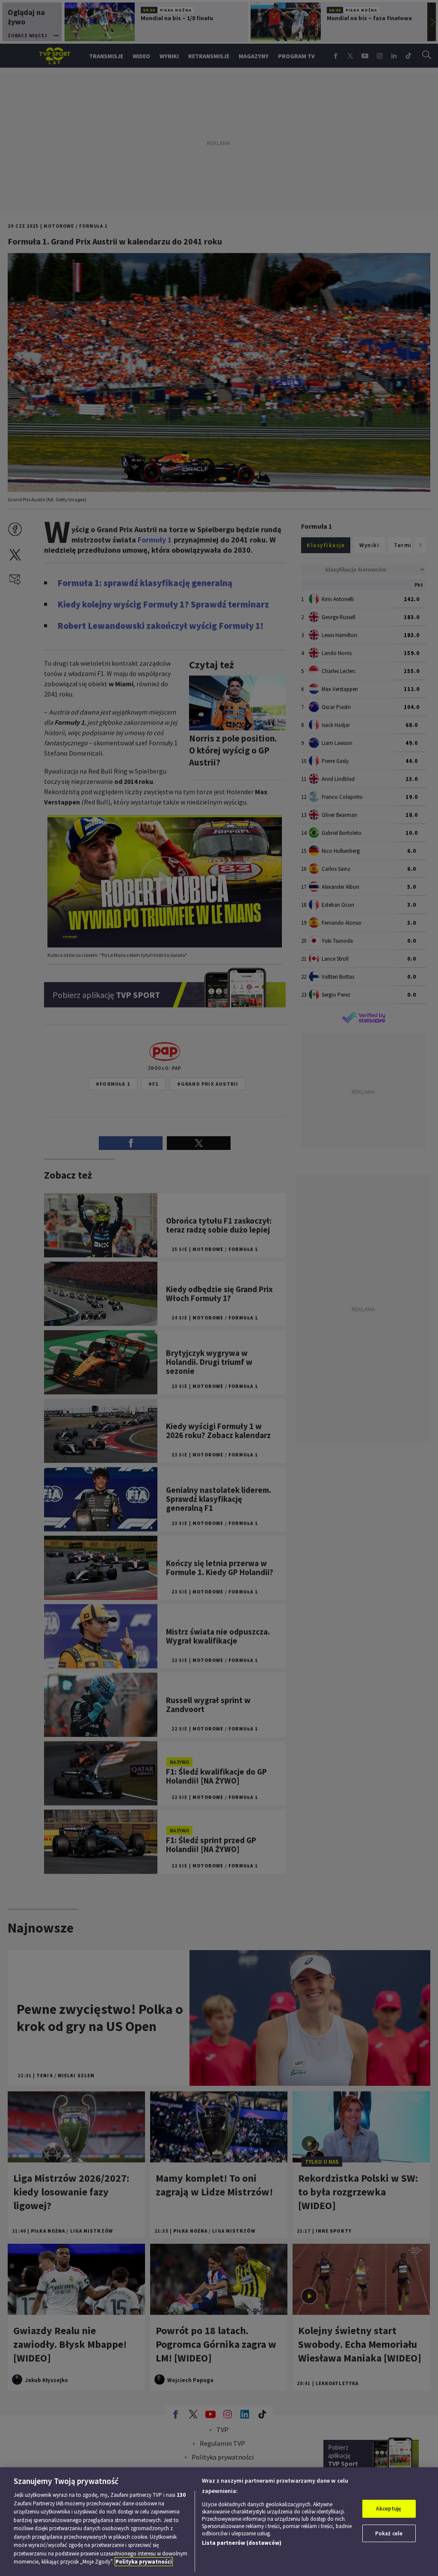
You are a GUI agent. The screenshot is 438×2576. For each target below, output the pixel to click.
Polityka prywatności (144, 2562)
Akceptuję (389, 2509)
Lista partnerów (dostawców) (242, 2543)
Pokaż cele (389, 2533)
